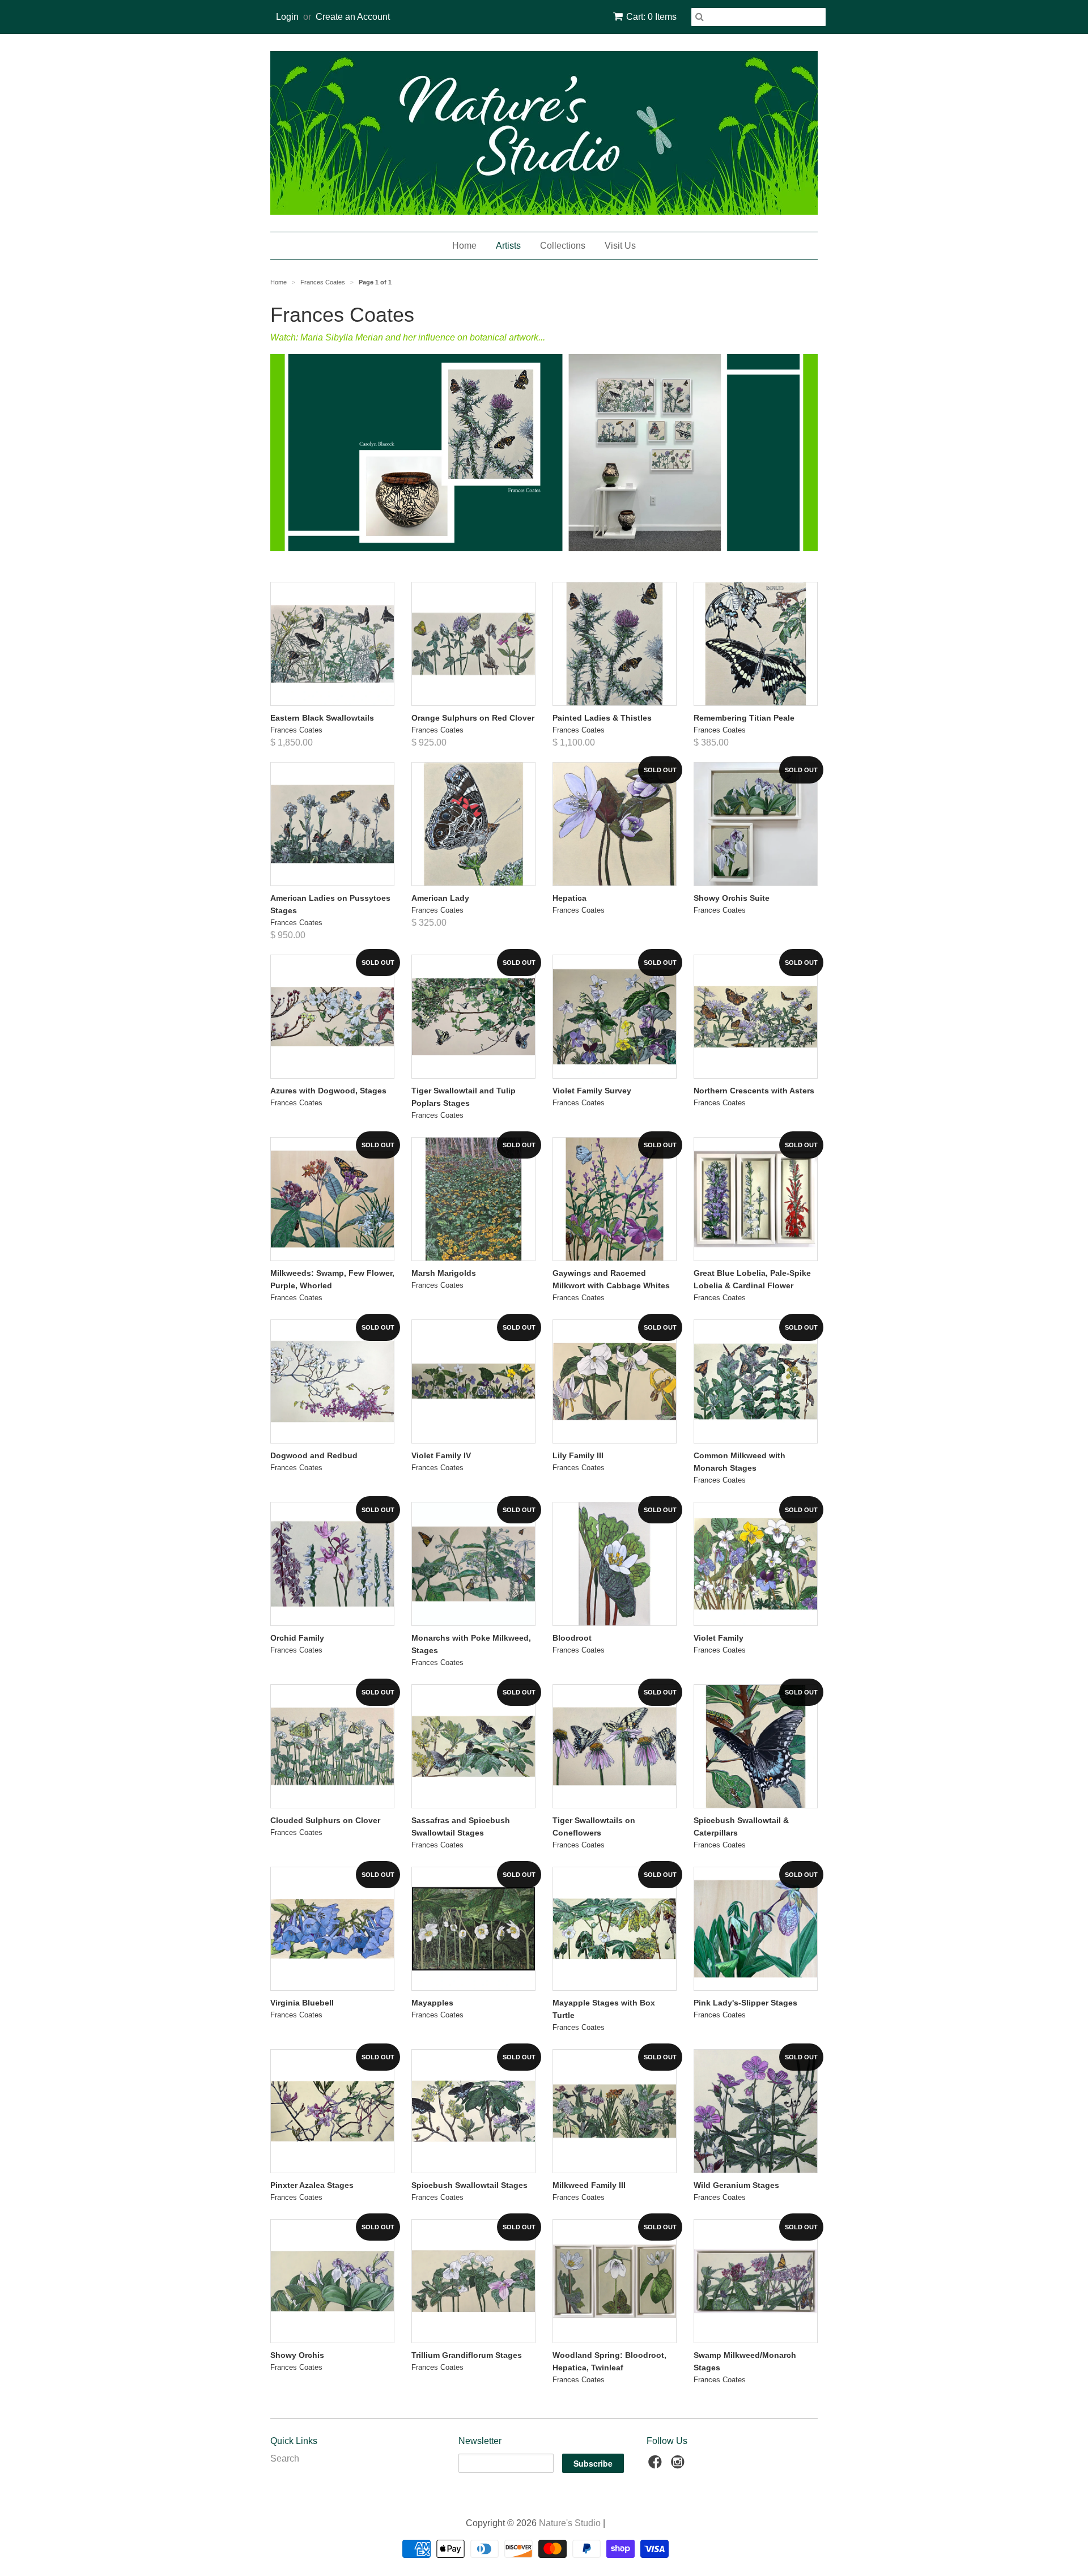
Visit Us (620, 246)
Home (464, 246)
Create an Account (353, 17)
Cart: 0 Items (651, 17)
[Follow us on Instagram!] (679, 2465)
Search (285, 2458)
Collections (563, 246)
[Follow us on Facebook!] (657, 2465)
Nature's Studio (570, 2523)
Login (287, 17)
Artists (508, 246)
